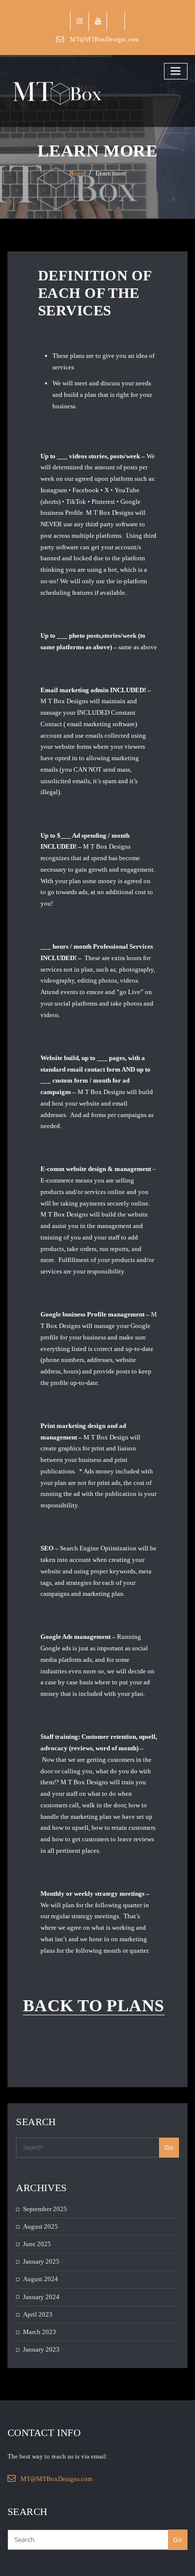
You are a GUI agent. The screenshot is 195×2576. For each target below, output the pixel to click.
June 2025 (37, 2244)
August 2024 (40, 2279)
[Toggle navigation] (176, 71)
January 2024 (41, 2297)
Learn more (111, 173)
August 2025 (40, 2226)
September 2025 (45, 2209)
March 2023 (39, 2332)
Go (169, 2147)
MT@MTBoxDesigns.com (104, 39)
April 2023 (38, 2314)
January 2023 (41, 2349)
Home (77, 173)
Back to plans (94, 2005)
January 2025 (41, 2261)
